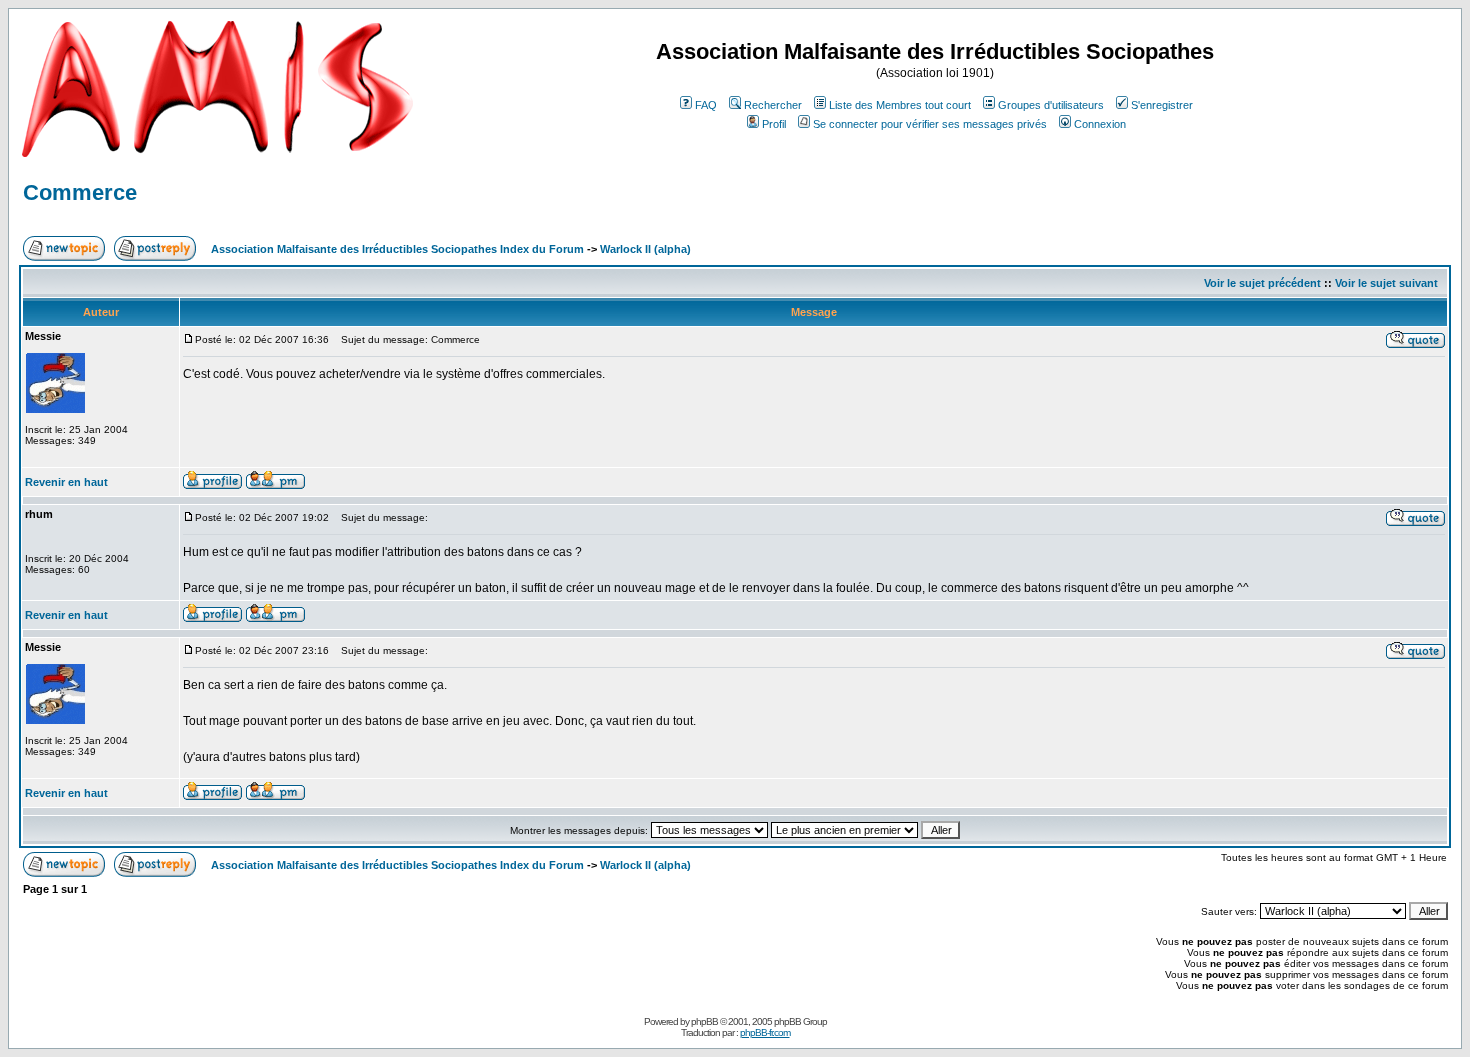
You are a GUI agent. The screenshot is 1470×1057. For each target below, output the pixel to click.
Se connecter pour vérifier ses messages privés (930, 124)
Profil (774, 124)
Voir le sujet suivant (1386, 283)
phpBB (704, 1021)
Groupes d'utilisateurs (1051, 105)
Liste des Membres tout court (900, 105)
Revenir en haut (66, 482)
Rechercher (773, 105)
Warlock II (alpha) (645, 249)
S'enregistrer (1162, 105)
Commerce (80, 192)
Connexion (1100, 124)
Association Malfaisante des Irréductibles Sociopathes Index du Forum (397, 249)
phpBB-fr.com (765, 1032)
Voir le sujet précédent (1262, 283)
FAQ (706, 105)
